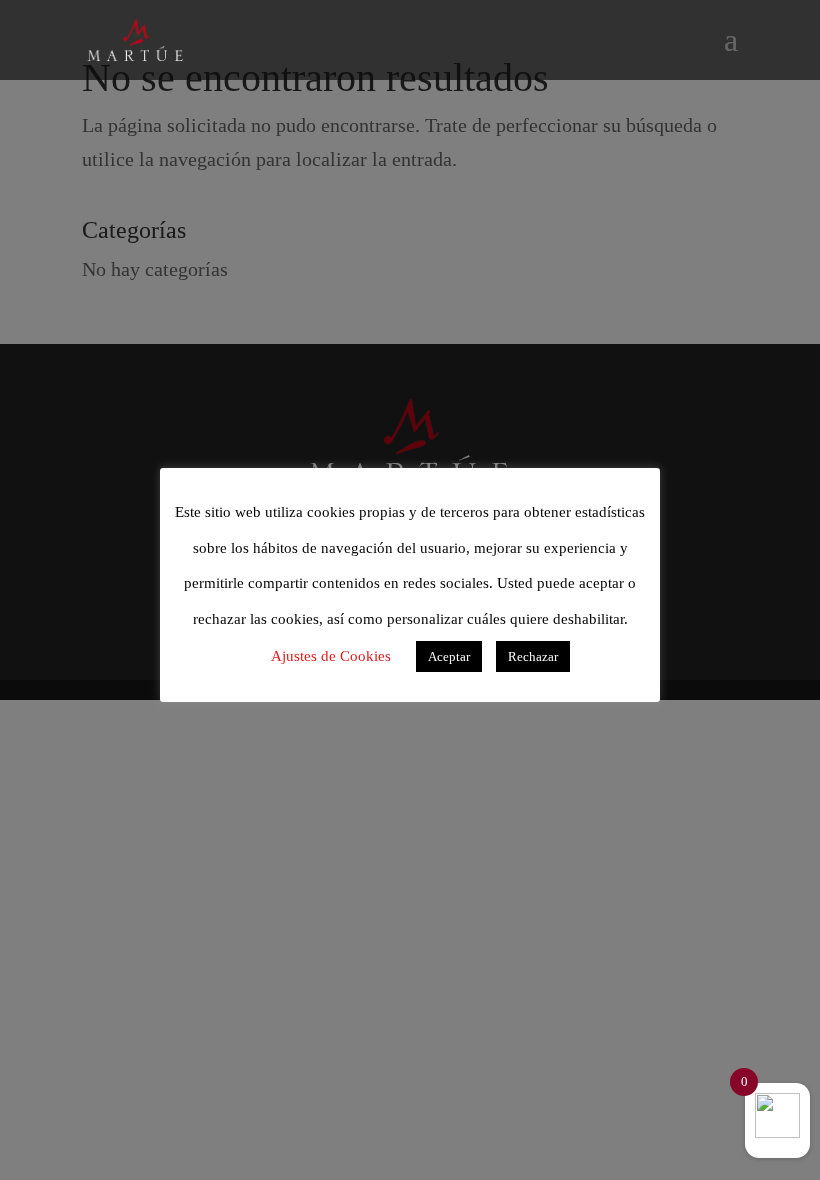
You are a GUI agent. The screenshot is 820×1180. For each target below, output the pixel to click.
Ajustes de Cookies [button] (331, 656)
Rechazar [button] (533, 656)
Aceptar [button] (449, 656)
